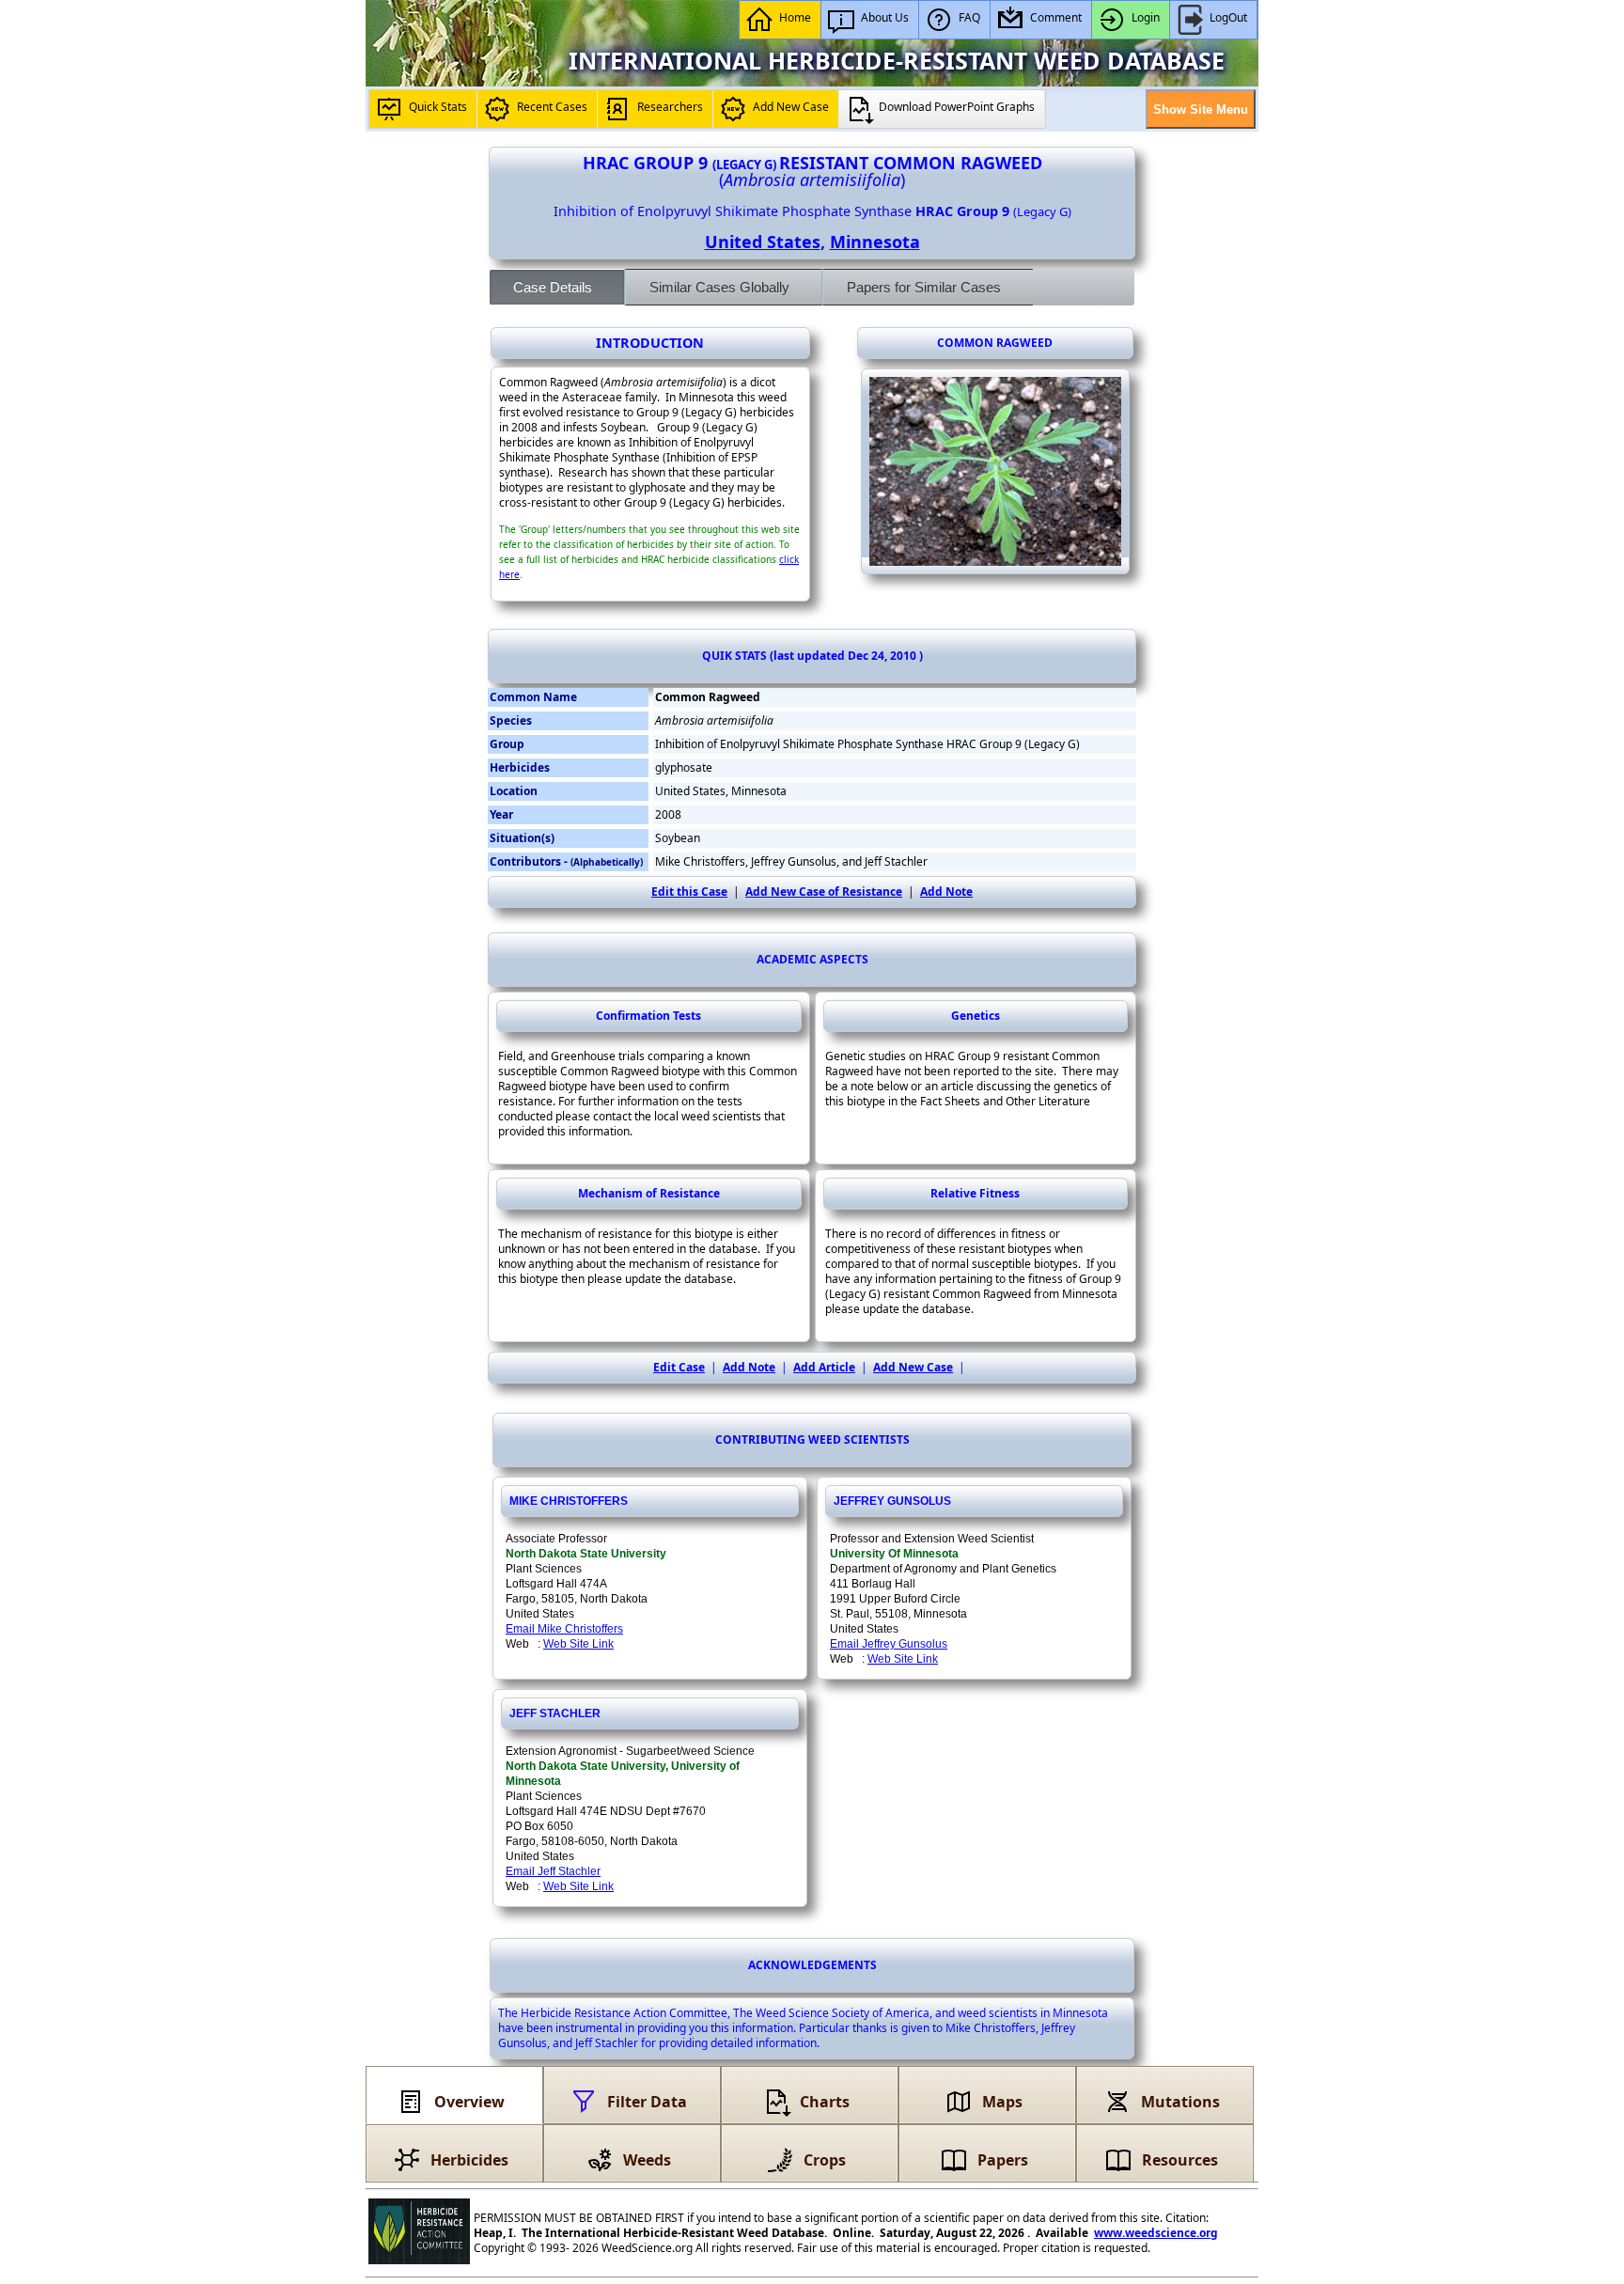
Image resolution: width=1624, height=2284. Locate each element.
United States (763, 242)
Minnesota (875, 242)
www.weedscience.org (1156, 2233)
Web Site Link (578, 1644)
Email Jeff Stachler (553, 1871)
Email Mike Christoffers (564, 1629)
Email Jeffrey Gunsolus (889, 1644)
